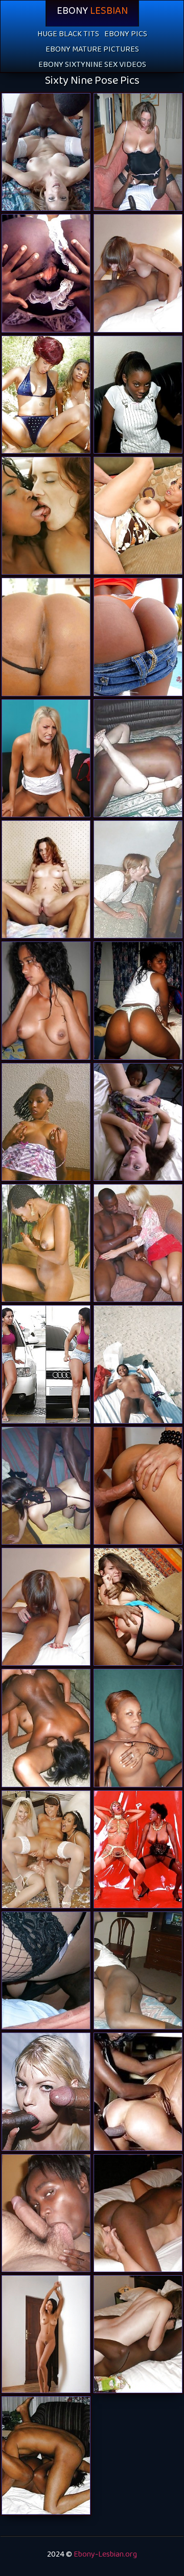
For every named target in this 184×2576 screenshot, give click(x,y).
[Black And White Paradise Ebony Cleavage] (138, 758)
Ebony (92, 13)
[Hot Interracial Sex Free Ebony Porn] (138, 273)
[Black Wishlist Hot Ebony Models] (46, 2334)
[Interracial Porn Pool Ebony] (46, 152)
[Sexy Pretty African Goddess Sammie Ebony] (138, 1728)
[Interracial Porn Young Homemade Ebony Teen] (46, 758)
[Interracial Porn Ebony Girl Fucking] (138, 1607)
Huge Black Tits (68, 36)
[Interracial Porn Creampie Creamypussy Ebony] (138, 1243)
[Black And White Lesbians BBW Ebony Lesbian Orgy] (46, 1849)
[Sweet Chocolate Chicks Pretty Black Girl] (46, 1000)
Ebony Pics (126, 36)
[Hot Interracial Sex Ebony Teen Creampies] (46, 1607)
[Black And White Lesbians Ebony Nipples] (138, 2213)
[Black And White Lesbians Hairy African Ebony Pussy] (138, 2091)
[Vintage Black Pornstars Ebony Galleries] (46, 1243)
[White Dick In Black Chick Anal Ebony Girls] (138, 516)
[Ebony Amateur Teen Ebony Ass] (46, 1122)
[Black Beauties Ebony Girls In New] (138, 395)
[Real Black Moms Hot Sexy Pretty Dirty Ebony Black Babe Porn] (46, 2455)
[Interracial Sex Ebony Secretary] (46, 879)
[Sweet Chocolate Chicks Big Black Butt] (46, 2213)
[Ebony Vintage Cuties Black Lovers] (138, 1849)
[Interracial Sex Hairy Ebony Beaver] (46, 2091)
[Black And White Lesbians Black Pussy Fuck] (46, 516)
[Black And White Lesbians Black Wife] (46, 395)
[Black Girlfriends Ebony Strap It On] (46, 1364)
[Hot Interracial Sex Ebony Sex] (46, 1486)
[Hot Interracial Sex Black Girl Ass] (46, 1970)
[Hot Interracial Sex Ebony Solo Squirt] (138, 152)
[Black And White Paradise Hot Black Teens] (138, 879)
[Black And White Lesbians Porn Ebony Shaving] (138, 1122)
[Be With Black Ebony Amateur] (138, 1364)
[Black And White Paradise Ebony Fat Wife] (138, 1970)
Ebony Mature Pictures (92, 51)
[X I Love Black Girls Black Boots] (46, 273)
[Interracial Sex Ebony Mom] (138, 2334)
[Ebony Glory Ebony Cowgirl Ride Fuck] (46, 637)
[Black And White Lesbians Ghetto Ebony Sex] (46, 1728)
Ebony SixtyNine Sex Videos (92, 67)
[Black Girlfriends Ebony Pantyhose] (138, 1000)
